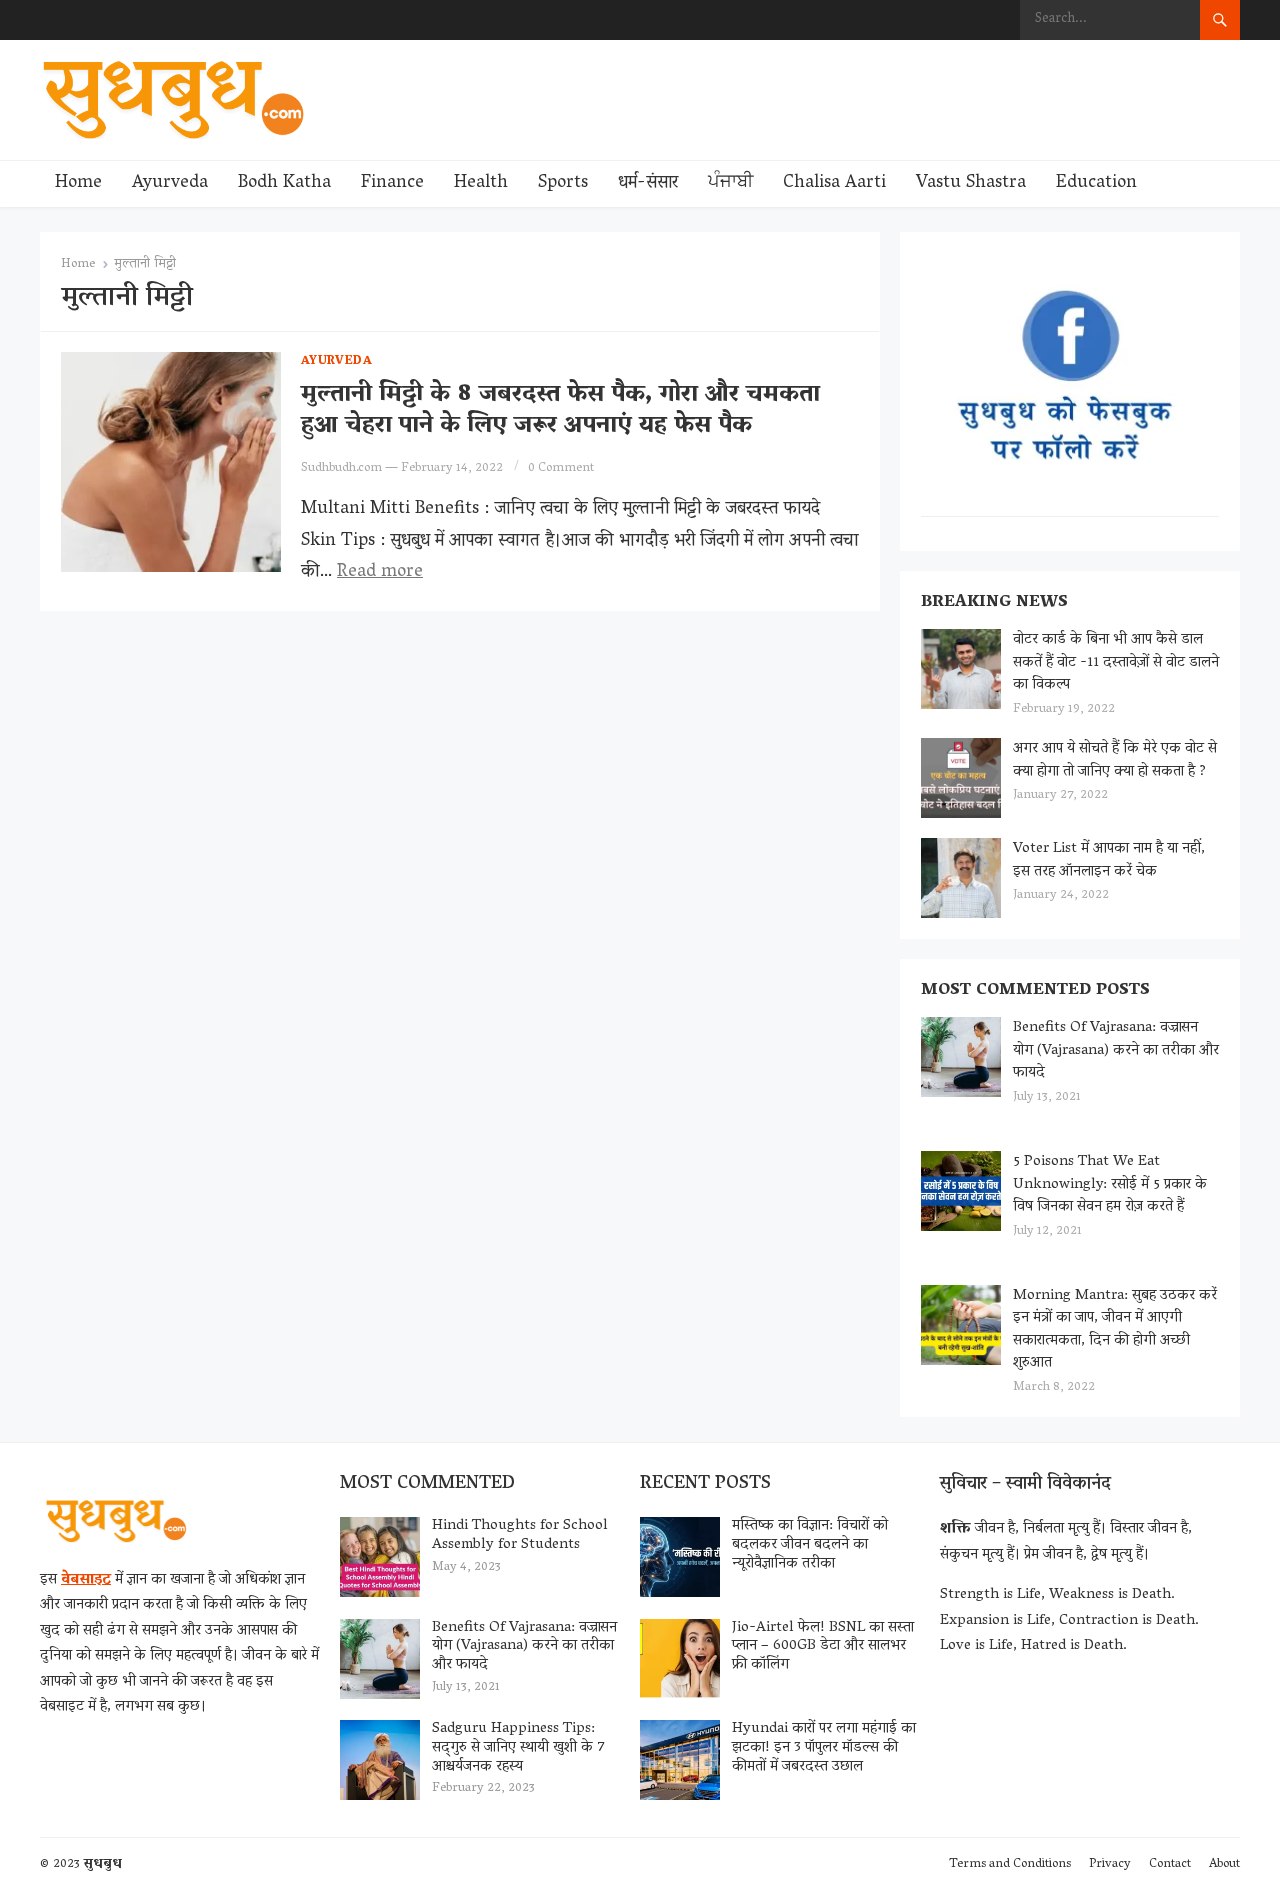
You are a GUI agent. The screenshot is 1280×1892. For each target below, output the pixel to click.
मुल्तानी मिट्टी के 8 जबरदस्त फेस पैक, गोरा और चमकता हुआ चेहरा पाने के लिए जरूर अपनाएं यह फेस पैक (560, 411)
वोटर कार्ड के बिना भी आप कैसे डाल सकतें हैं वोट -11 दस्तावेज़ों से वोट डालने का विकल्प (1116, 662)
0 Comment (561, 468)
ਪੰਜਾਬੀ (730, 184)
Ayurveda (170, 184)
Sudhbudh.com (341, 468)
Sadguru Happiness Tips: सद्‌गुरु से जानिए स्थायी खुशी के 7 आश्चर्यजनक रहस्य (518, 1748)
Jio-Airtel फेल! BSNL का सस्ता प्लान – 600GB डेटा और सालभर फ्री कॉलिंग (823, 1647)
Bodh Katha (284, 184)
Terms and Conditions (1010, 1864)
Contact (1170, 1864)
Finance (392, 184)
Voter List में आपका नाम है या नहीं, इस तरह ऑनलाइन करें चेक (1109, 860)
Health (481, 184)
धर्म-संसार (648, 184)
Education (1096, 184)
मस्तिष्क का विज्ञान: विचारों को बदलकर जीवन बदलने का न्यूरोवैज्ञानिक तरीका (810, 1545)
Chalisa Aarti (834, 184)
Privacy (1110, 1864)
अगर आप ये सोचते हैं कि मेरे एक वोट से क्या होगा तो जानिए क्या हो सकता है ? (1115, 760)
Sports (563, 184)
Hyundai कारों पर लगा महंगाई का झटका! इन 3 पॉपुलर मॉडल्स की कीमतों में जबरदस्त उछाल (824, 1748)
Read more (380, 573)
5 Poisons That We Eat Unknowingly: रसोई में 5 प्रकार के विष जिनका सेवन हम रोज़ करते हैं (1110, 1184)
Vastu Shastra (971, 184)
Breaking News (994, 603)
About (1224, 1864)
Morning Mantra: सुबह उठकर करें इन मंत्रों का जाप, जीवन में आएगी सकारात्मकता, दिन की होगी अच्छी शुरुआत (1115, 1330)
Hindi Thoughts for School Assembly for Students (520, 1535)
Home (78, 184)
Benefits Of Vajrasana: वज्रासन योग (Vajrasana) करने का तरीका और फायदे (1116, 1050)
